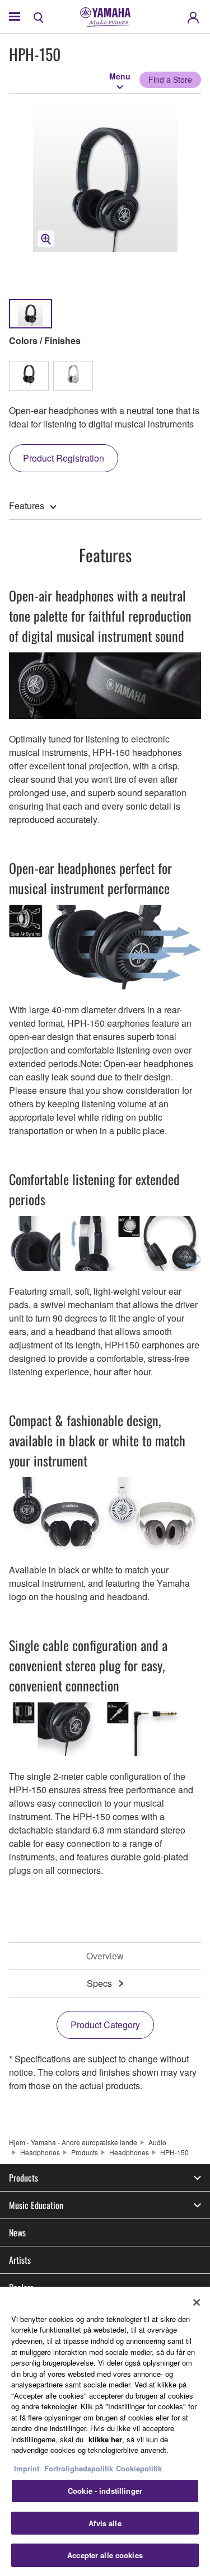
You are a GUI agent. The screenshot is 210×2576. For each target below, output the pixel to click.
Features (27, 506)
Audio (157, 2142)
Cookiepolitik (139, 2468)
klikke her (105, 2439)
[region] (105, 2431)
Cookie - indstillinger (105, 2491)
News (17, 2232)
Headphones (40, 2152)
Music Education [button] (36, 2205)
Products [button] (24, 2178)
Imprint (27, 2468)
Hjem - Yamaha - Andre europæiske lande (73, 2142)
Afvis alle (105, 2523)
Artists (20, 2260)
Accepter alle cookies (105, 2555)
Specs (99, 1983)
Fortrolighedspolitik (79, 2468)
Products (85, 2152)
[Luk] (197, 2302)
